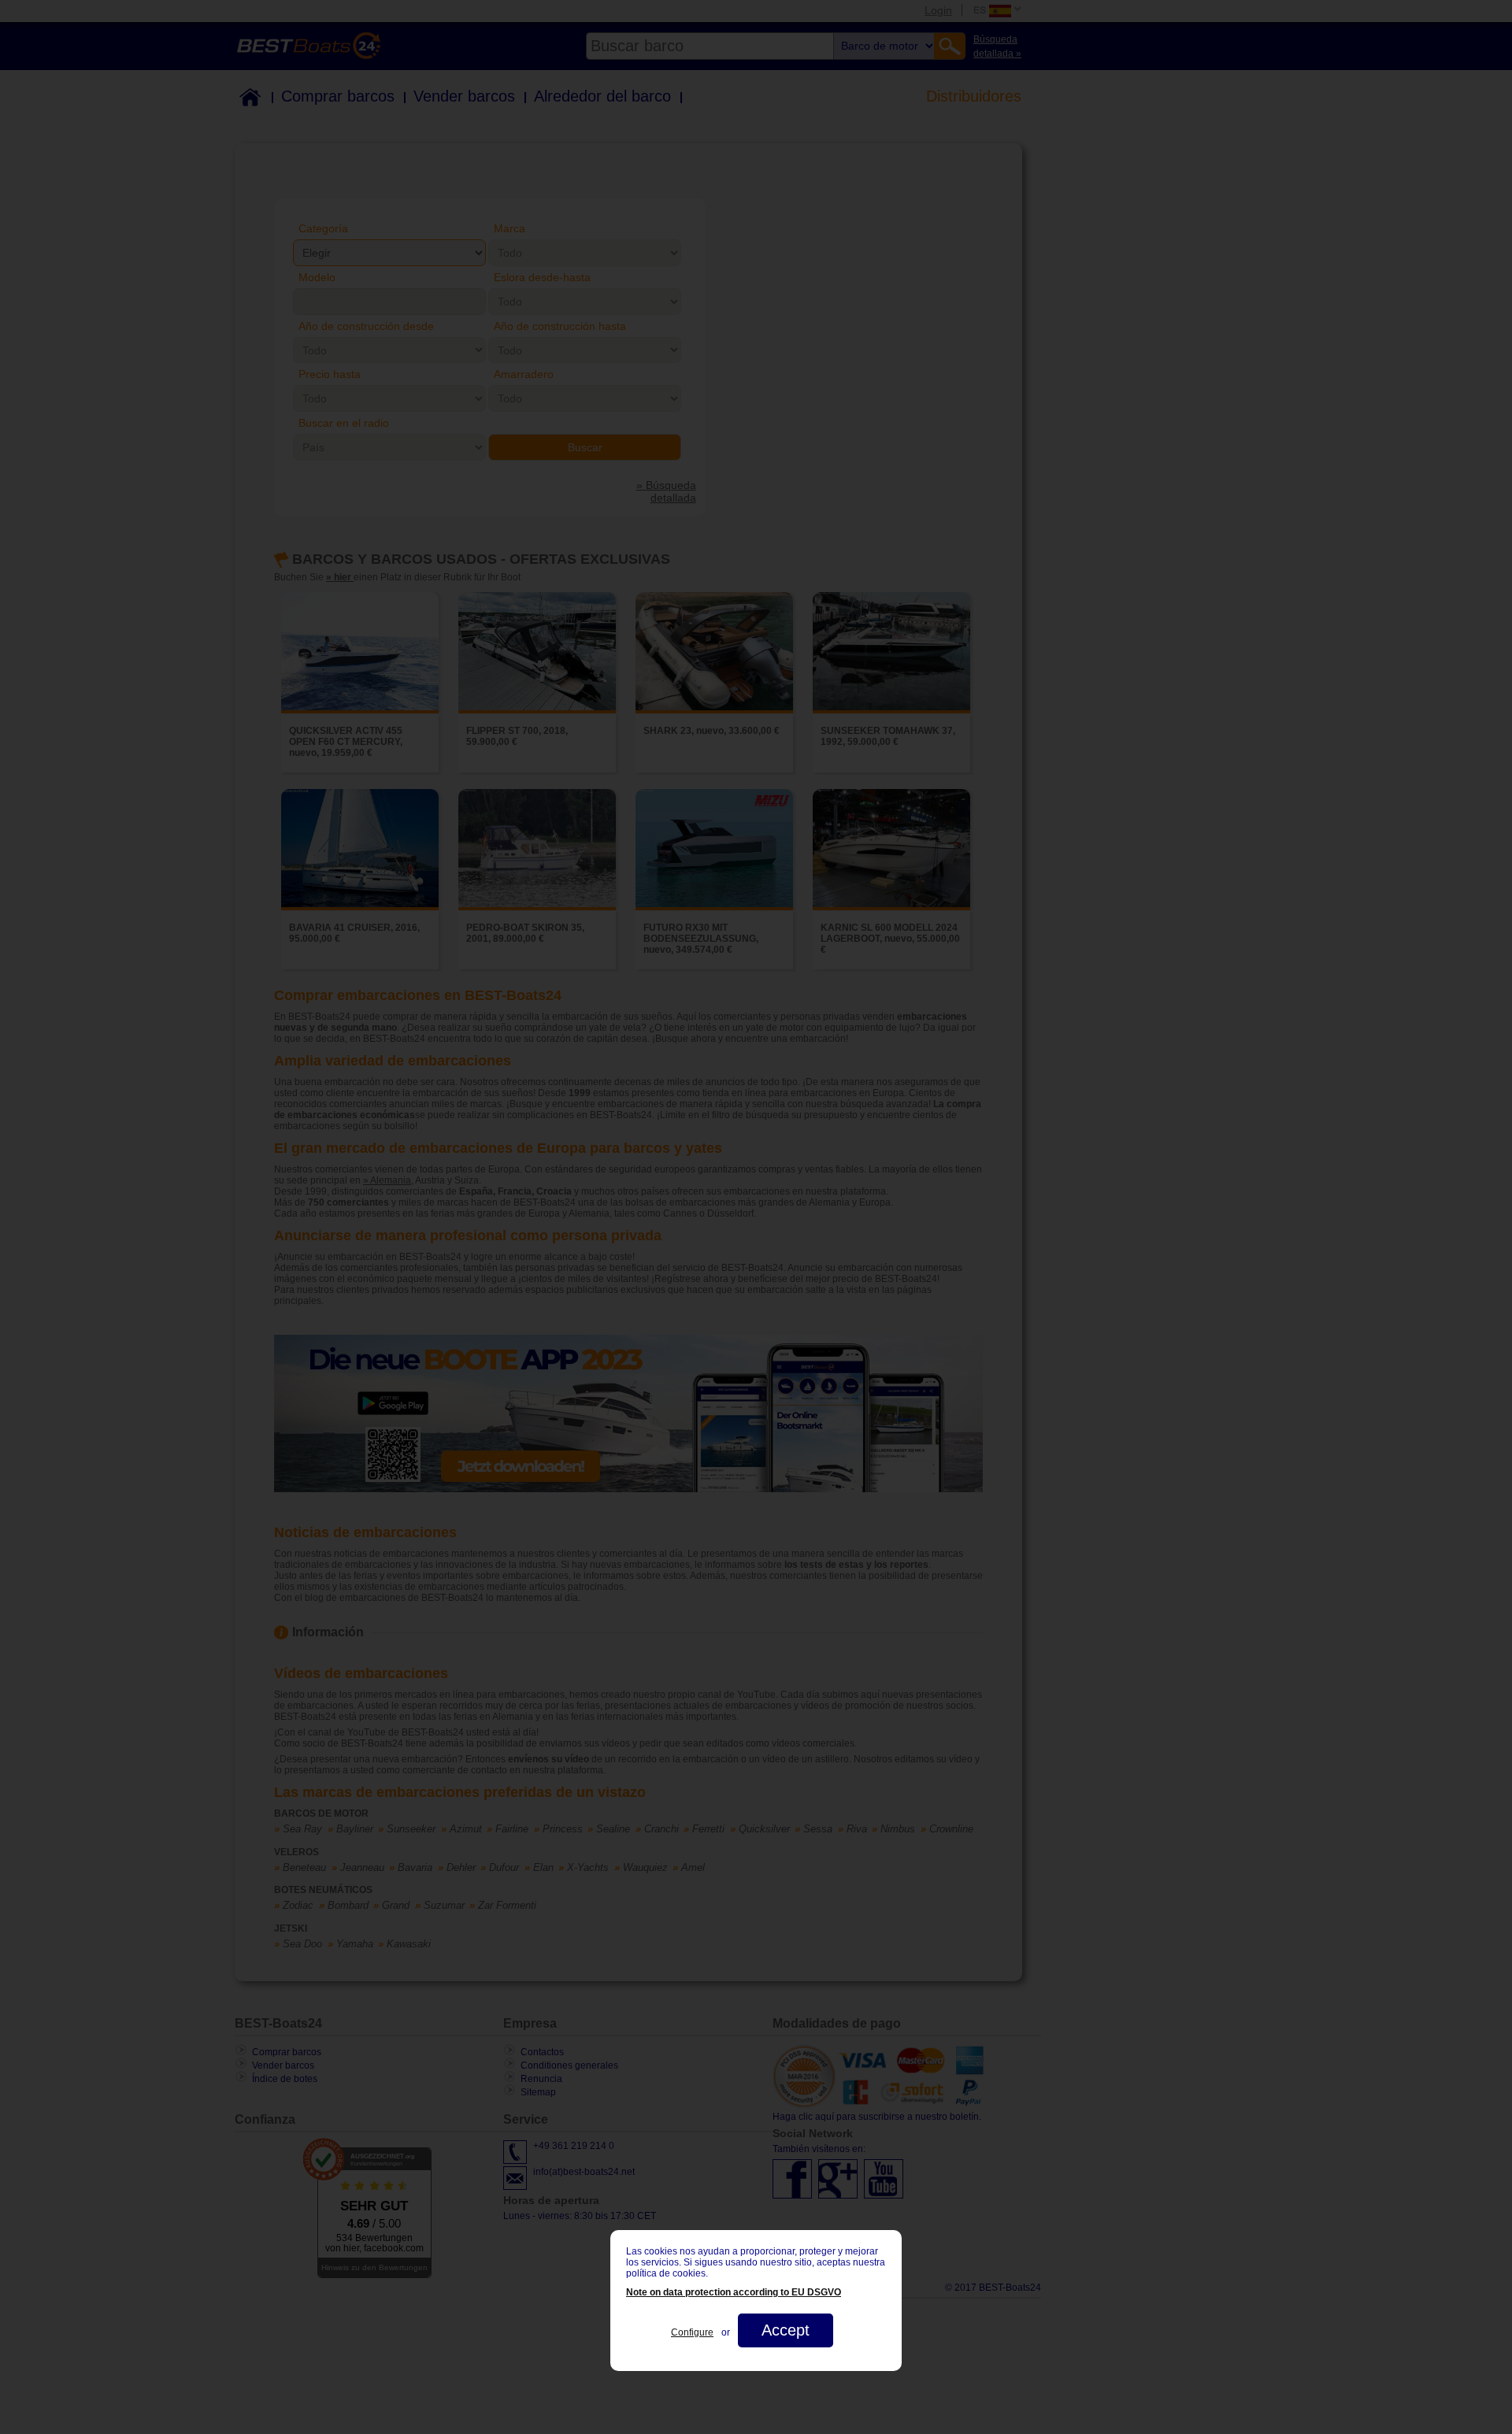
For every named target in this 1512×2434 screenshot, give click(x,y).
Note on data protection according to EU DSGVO (734, 2292)
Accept (786, 2330)
